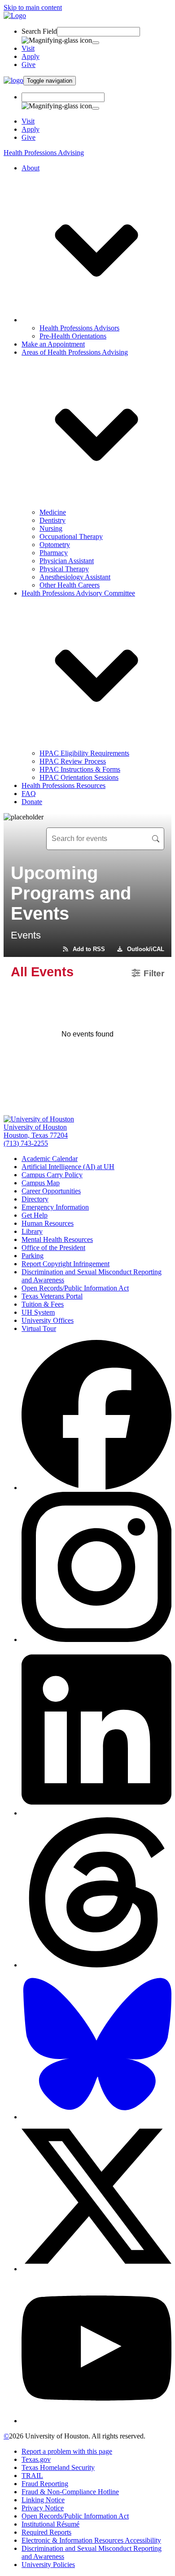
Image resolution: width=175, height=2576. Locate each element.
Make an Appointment (53, 344)
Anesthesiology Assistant (75, 577)
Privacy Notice (43, 2508)
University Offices (48, 1320)
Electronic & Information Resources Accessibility (91, 2540)
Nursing (51, 528)
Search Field (39, 31)
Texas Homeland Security (58, 2467)
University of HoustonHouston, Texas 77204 (36, 1131)
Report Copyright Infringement (66, 1264)
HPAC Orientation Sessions (79, 777)
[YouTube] (96, 2421)
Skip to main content (33, 7)
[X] (96, 2269)
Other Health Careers (70, 585)
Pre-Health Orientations (73, 336)
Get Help (35, 1215)
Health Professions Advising (44, 153)
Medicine (53, 512)
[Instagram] (96, 1639)
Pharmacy (54, 553)
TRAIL (32, 2476)
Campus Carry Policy (52, 1175)
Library (32, 1231)
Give (28, 65)
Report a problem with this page (67, 2451)
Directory (35, 1199)
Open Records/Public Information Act (75, 1288)
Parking (33, 1256)
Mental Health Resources (57, 1239)
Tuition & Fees (43, 1304)
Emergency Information (55, 1207)
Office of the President (53, 1248)
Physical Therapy (64, 569)
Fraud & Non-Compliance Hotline (70, 2492)
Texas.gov (36, 2459)
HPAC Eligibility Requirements (84, 753)
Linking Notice (43, 2500)
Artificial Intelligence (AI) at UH (68, 1167)
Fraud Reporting (45, 2484)
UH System (38, 1312)
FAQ (29, 794)
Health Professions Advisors (79, 328)
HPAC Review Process (73, 761)
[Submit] (96, 43)
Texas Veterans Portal (52, 1296)
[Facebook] (96, 1488)
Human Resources (48, 1223)
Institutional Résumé (50, 2524)
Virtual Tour (39, 1328)
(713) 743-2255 (26, 1143)
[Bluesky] (96, 2117)
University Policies (48, 2565)
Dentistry (52, 520)
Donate (32, 802)
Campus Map (41, 1183)
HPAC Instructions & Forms (80, 769)
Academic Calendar (50, 1159)
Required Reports (46, 2532)
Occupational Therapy (71, 536)
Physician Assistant (67, 561)
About (31, 168)
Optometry (55, 545)
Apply (31, 56)
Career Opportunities (51, 1191)
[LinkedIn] (96, 1813)
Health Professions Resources (63, 785)
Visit (28, 48)
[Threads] (96, 1965)
